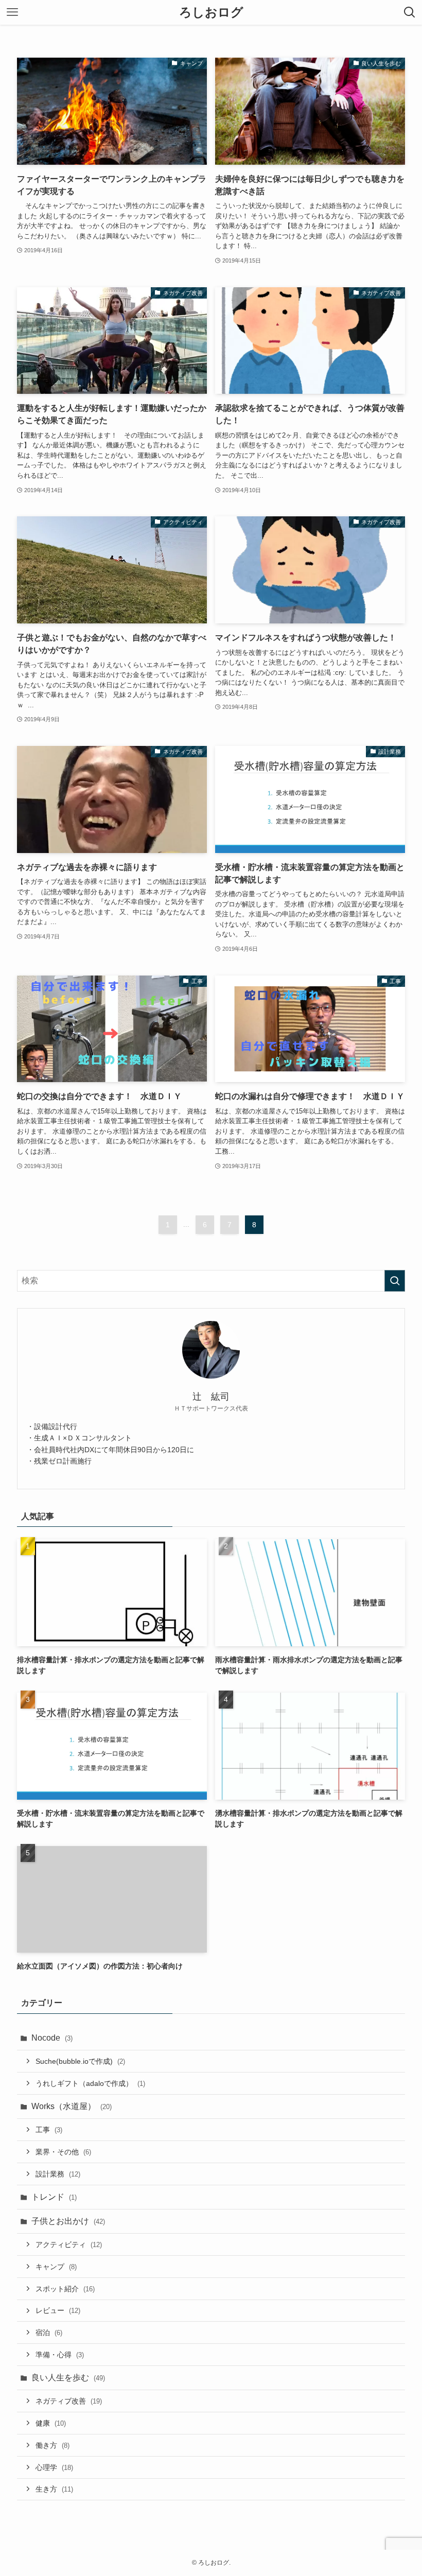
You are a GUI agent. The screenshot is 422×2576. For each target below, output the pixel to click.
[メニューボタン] (12, 12)
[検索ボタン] (410, 12)
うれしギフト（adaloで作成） (90, 2083)
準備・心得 (60, 2355)
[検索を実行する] (395, 1281)
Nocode (52, 2038)
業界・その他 (63, 2152)
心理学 (54, 2467)
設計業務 (58, 2174)
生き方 (54, 2489)
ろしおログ (211, 12)
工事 (49, 2130)
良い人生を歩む (68, 2378)
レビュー (58, 2310)
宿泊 (49, 2333)
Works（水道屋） (72, 2106)
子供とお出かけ (68, 2221)
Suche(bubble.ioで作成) (80, 2061)
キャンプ (56, 2267)
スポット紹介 (65, 2289)
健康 (51, 2423)
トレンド (54, 2197)
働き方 (52, 2445)
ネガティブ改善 (69, 2401)
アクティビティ (69, 2244)
